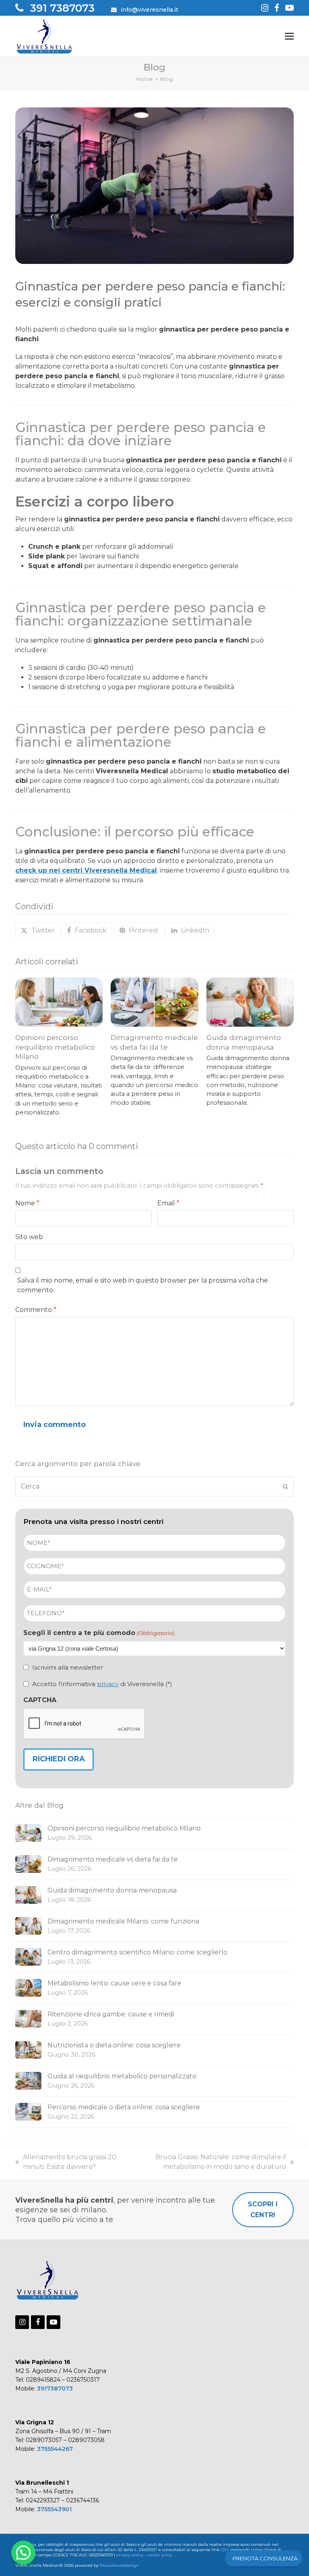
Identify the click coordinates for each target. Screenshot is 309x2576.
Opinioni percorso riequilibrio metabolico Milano (55, 1047)
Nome (27, 1203)
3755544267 (55, 2449)
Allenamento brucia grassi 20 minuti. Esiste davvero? (66, 2162)
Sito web (29, 1237)
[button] (289, 36)
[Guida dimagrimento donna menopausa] (250, 1002)
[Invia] (285, 1487)
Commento (36, 1310)
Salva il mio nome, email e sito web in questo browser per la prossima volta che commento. (143, 1285)
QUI (225, 2550)
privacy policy (130, 2555)
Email (168, 1203)
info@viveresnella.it (149, 10)
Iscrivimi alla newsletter (68, 1667)
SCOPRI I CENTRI (263, 2209)
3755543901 (54, 2509)
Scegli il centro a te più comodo (99, 1633)
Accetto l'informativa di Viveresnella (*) (102, 1684)
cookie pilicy (160, 2555)
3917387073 (55, 2389)
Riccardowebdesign (119, 2565)
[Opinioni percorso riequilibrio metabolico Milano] (59, 1002)
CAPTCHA (40, 1700)
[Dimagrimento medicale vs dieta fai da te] (154, 1002)
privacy (108, 1684)
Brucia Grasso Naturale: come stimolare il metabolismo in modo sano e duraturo (209, 2162)
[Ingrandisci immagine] (154, 185)
